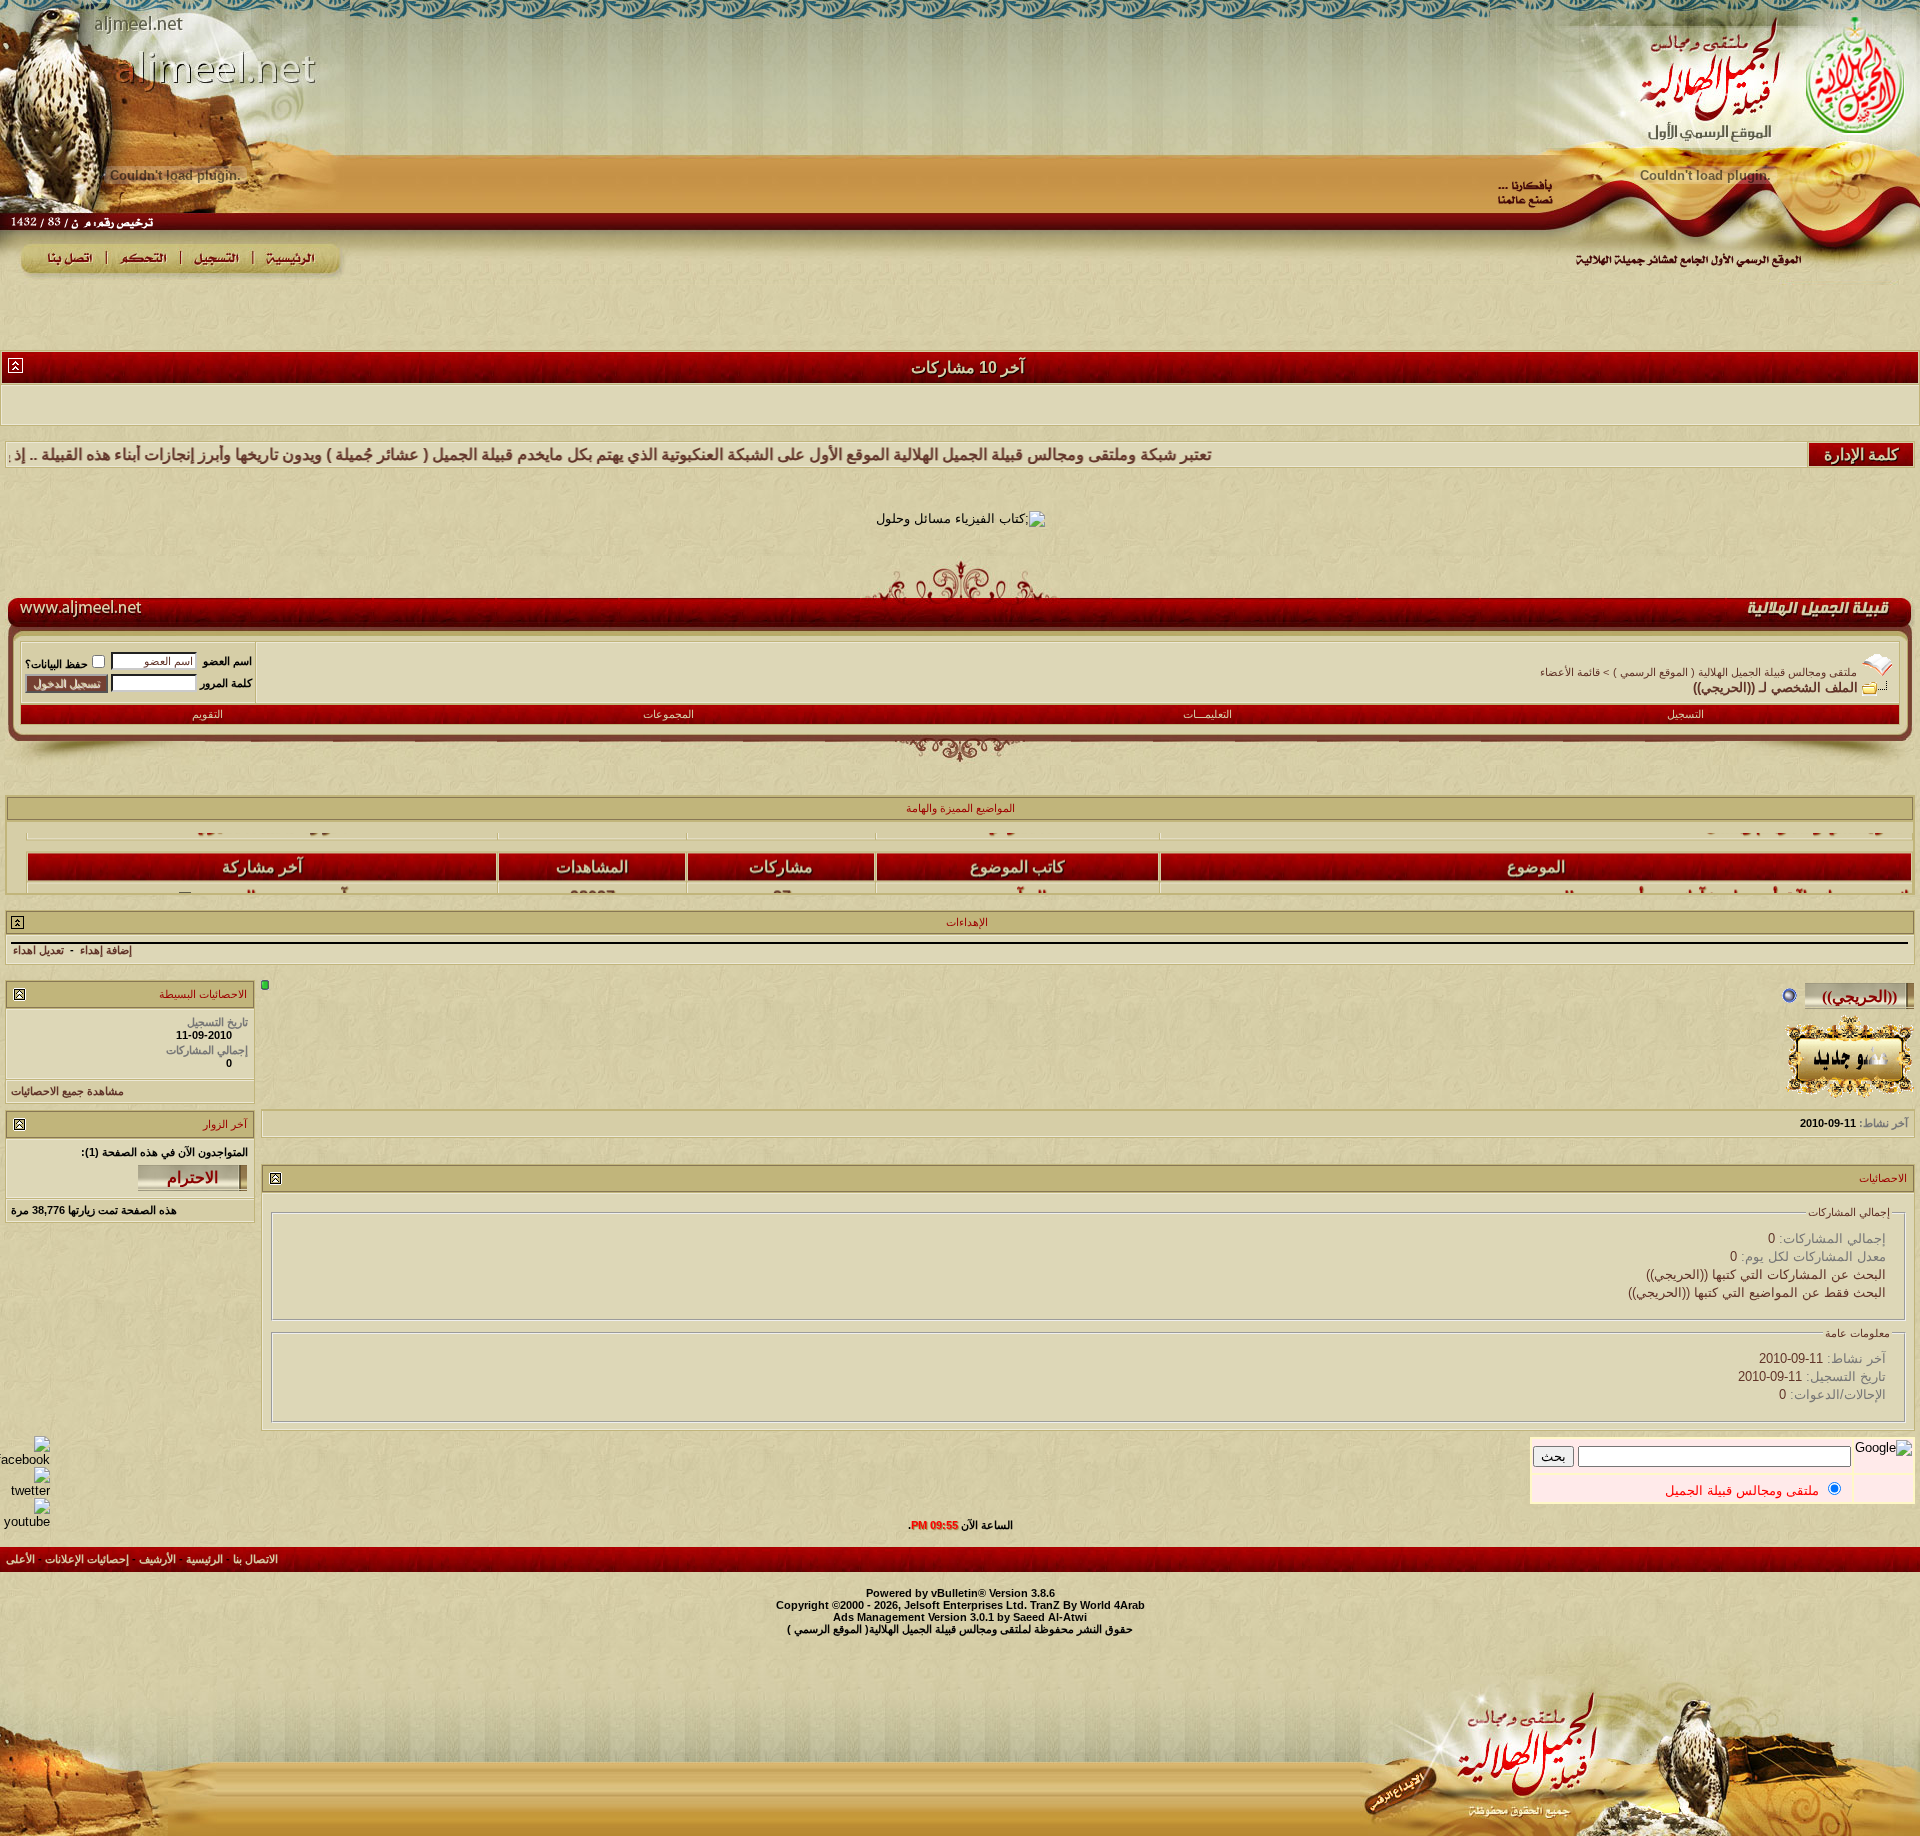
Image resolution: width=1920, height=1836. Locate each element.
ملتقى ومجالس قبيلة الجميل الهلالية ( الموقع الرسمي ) (1735, 672)
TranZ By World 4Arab (1087, 1605)
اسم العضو (227, 661)
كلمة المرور (226, 683)
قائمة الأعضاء (1570, 672)
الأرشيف (157, 1559)
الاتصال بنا (255, 1559)
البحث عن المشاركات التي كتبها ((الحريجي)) (1766, 1274)
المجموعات (668, 714)
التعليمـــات (1207, 714)
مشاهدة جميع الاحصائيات (67, 1091)
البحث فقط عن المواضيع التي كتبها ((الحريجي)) (1757, 1292)
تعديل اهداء (38, 950)
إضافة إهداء (106, 950)
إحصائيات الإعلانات (87, 1559)
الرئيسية (204, 1559)
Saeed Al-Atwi (1050, 1617)
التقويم (207, 714)
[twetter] (25, 1490)
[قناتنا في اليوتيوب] (25, 1521)
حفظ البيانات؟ (56, 664)
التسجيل (1685, 714)
